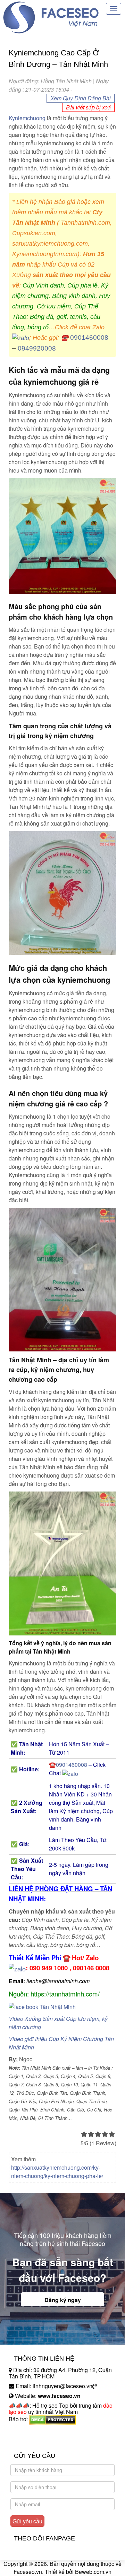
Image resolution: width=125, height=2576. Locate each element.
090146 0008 (91, 1968)
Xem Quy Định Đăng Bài (81, 98)
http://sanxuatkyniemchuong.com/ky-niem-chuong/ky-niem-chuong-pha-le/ (57, 2172)
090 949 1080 (49, 1968)
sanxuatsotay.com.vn (34, 2441)
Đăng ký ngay (63, 2300)
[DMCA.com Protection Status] (53, 2419)
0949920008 (37, 348)
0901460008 (89, 338)
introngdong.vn (27, 2431)
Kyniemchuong (27, 118)
